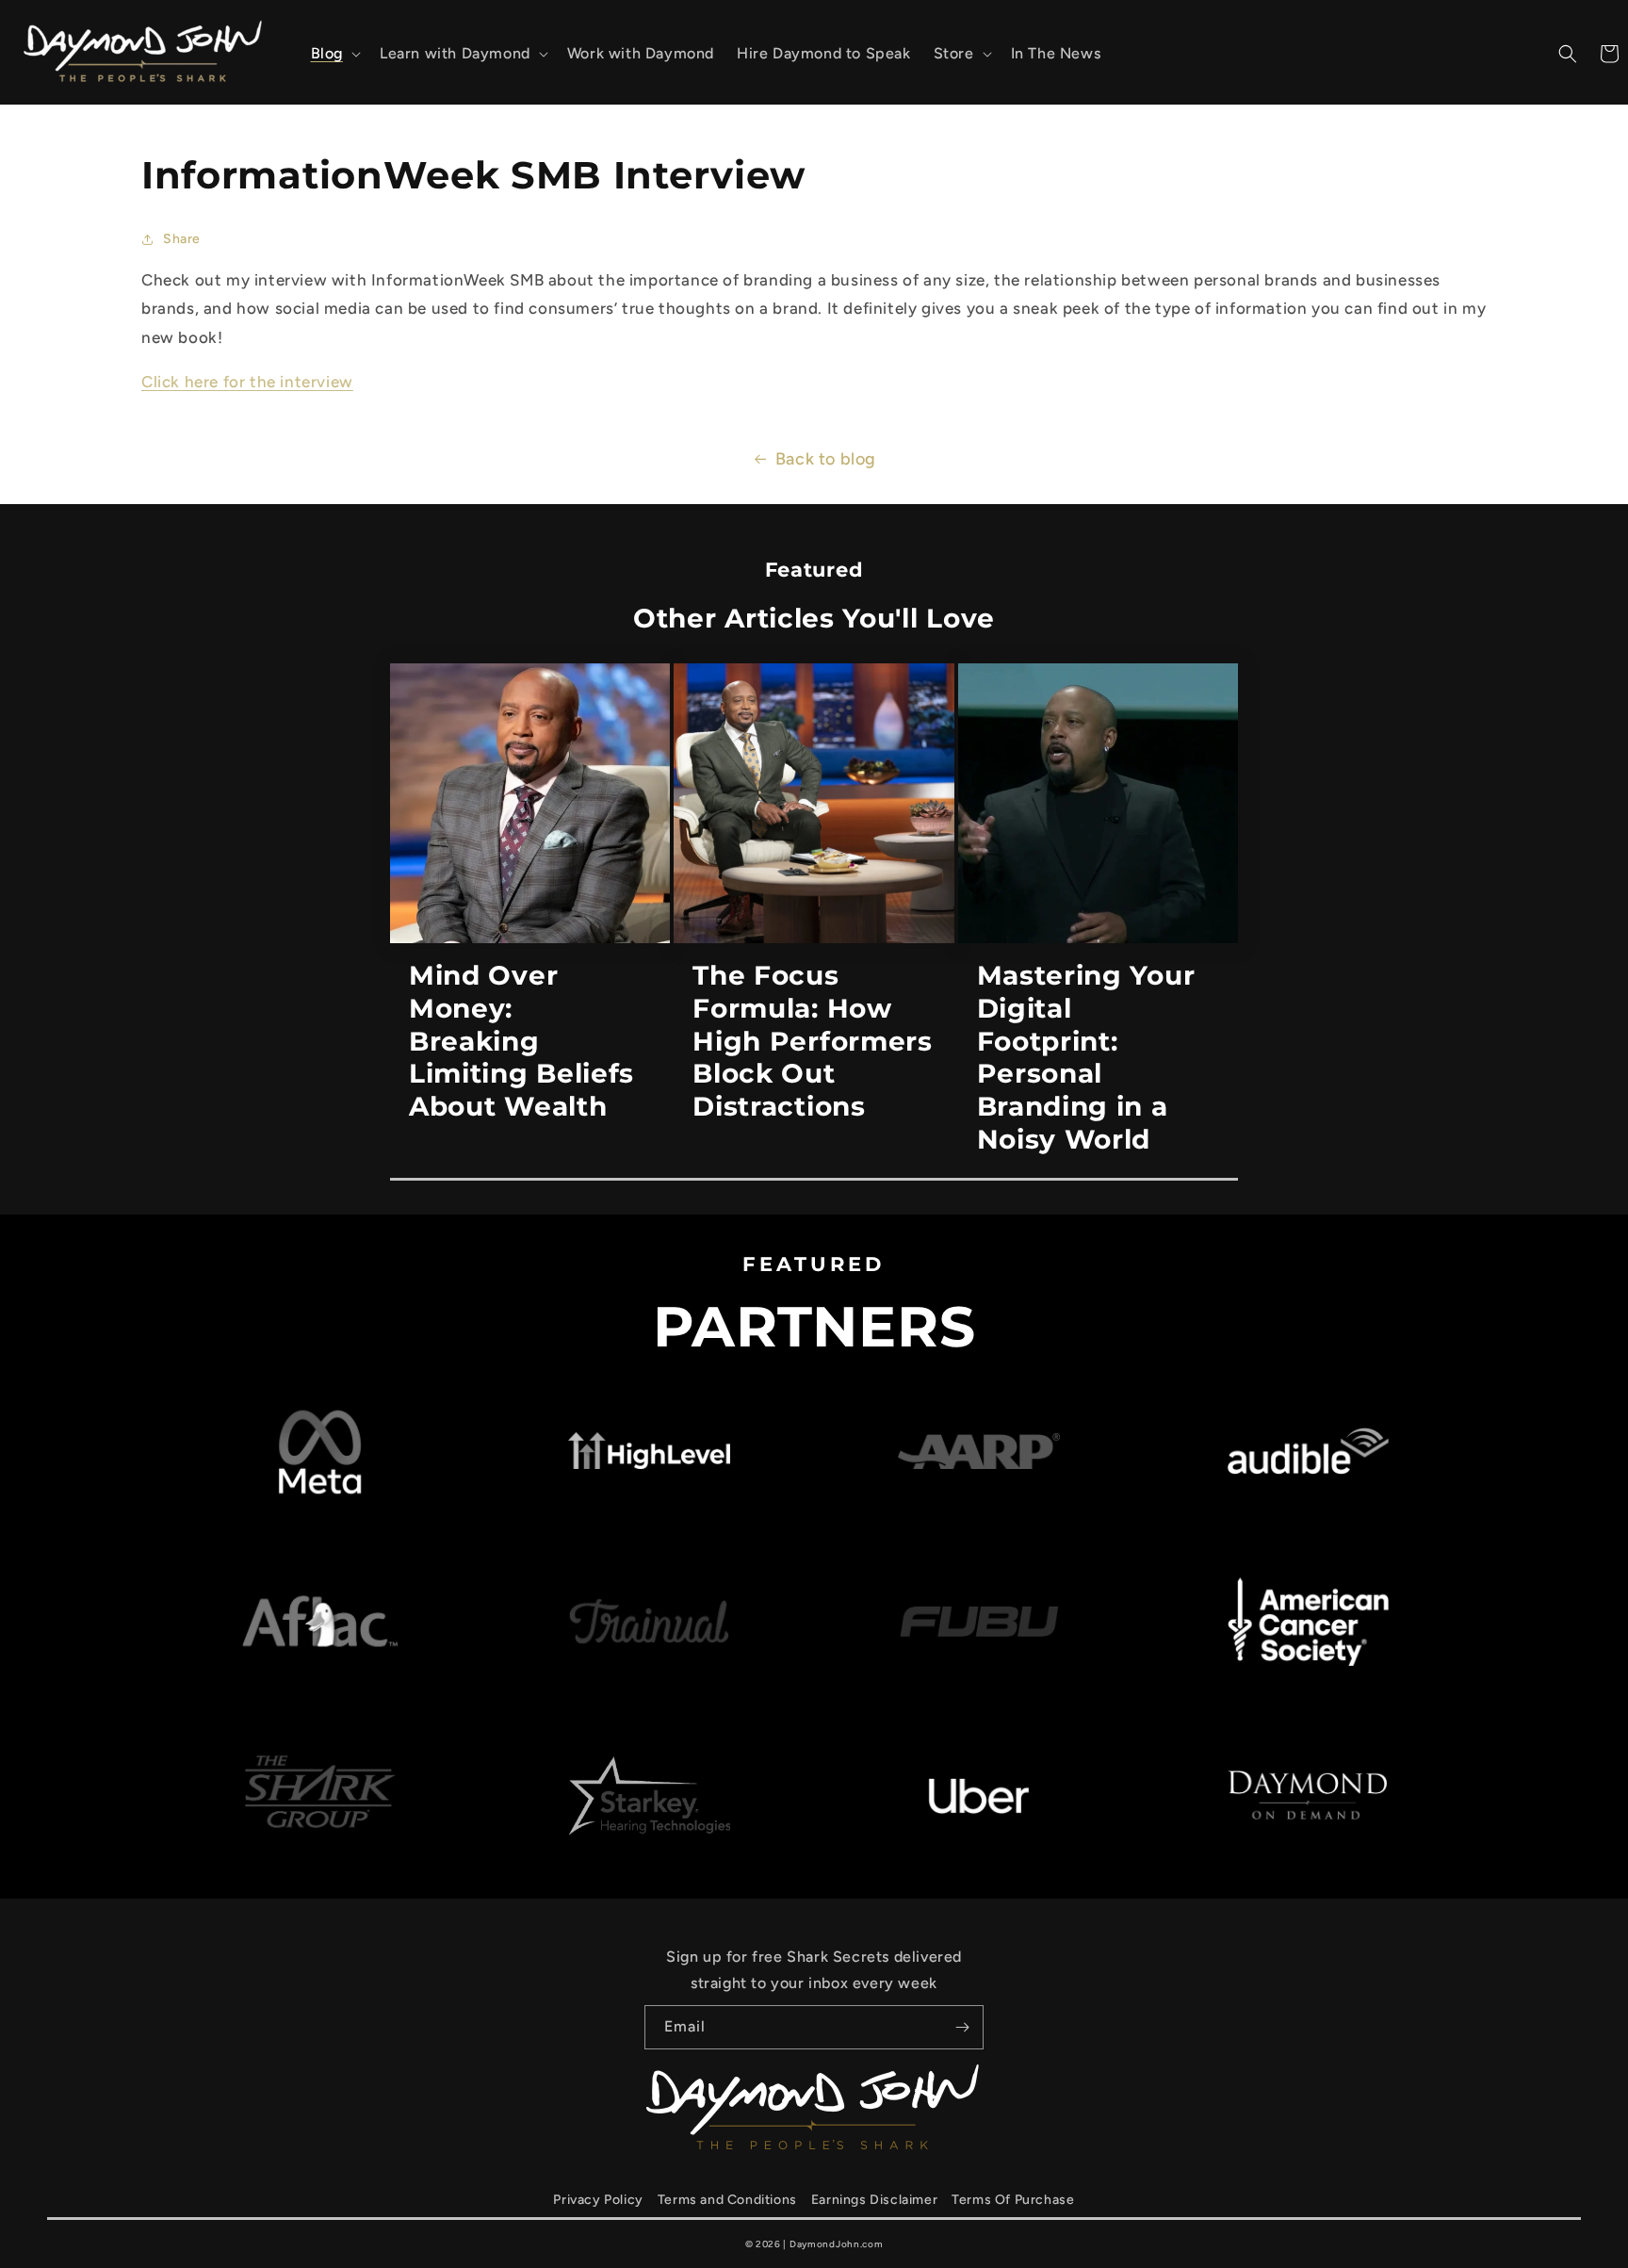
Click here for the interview (247, 382)
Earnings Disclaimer (874, 2200)
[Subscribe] (962, 2027)
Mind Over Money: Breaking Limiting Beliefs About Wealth (521, 1041)
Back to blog (826, 459)
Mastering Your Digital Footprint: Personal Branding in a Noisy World (1086, 1057)
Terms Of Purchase (1013, 2200)
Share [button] (182, 239)
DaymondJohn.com (837, 2244)
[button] (334, 54)
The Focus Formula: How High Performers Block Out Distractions (812, 1041)
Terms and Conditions (727, 2200)
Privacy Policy (598, 2200)
